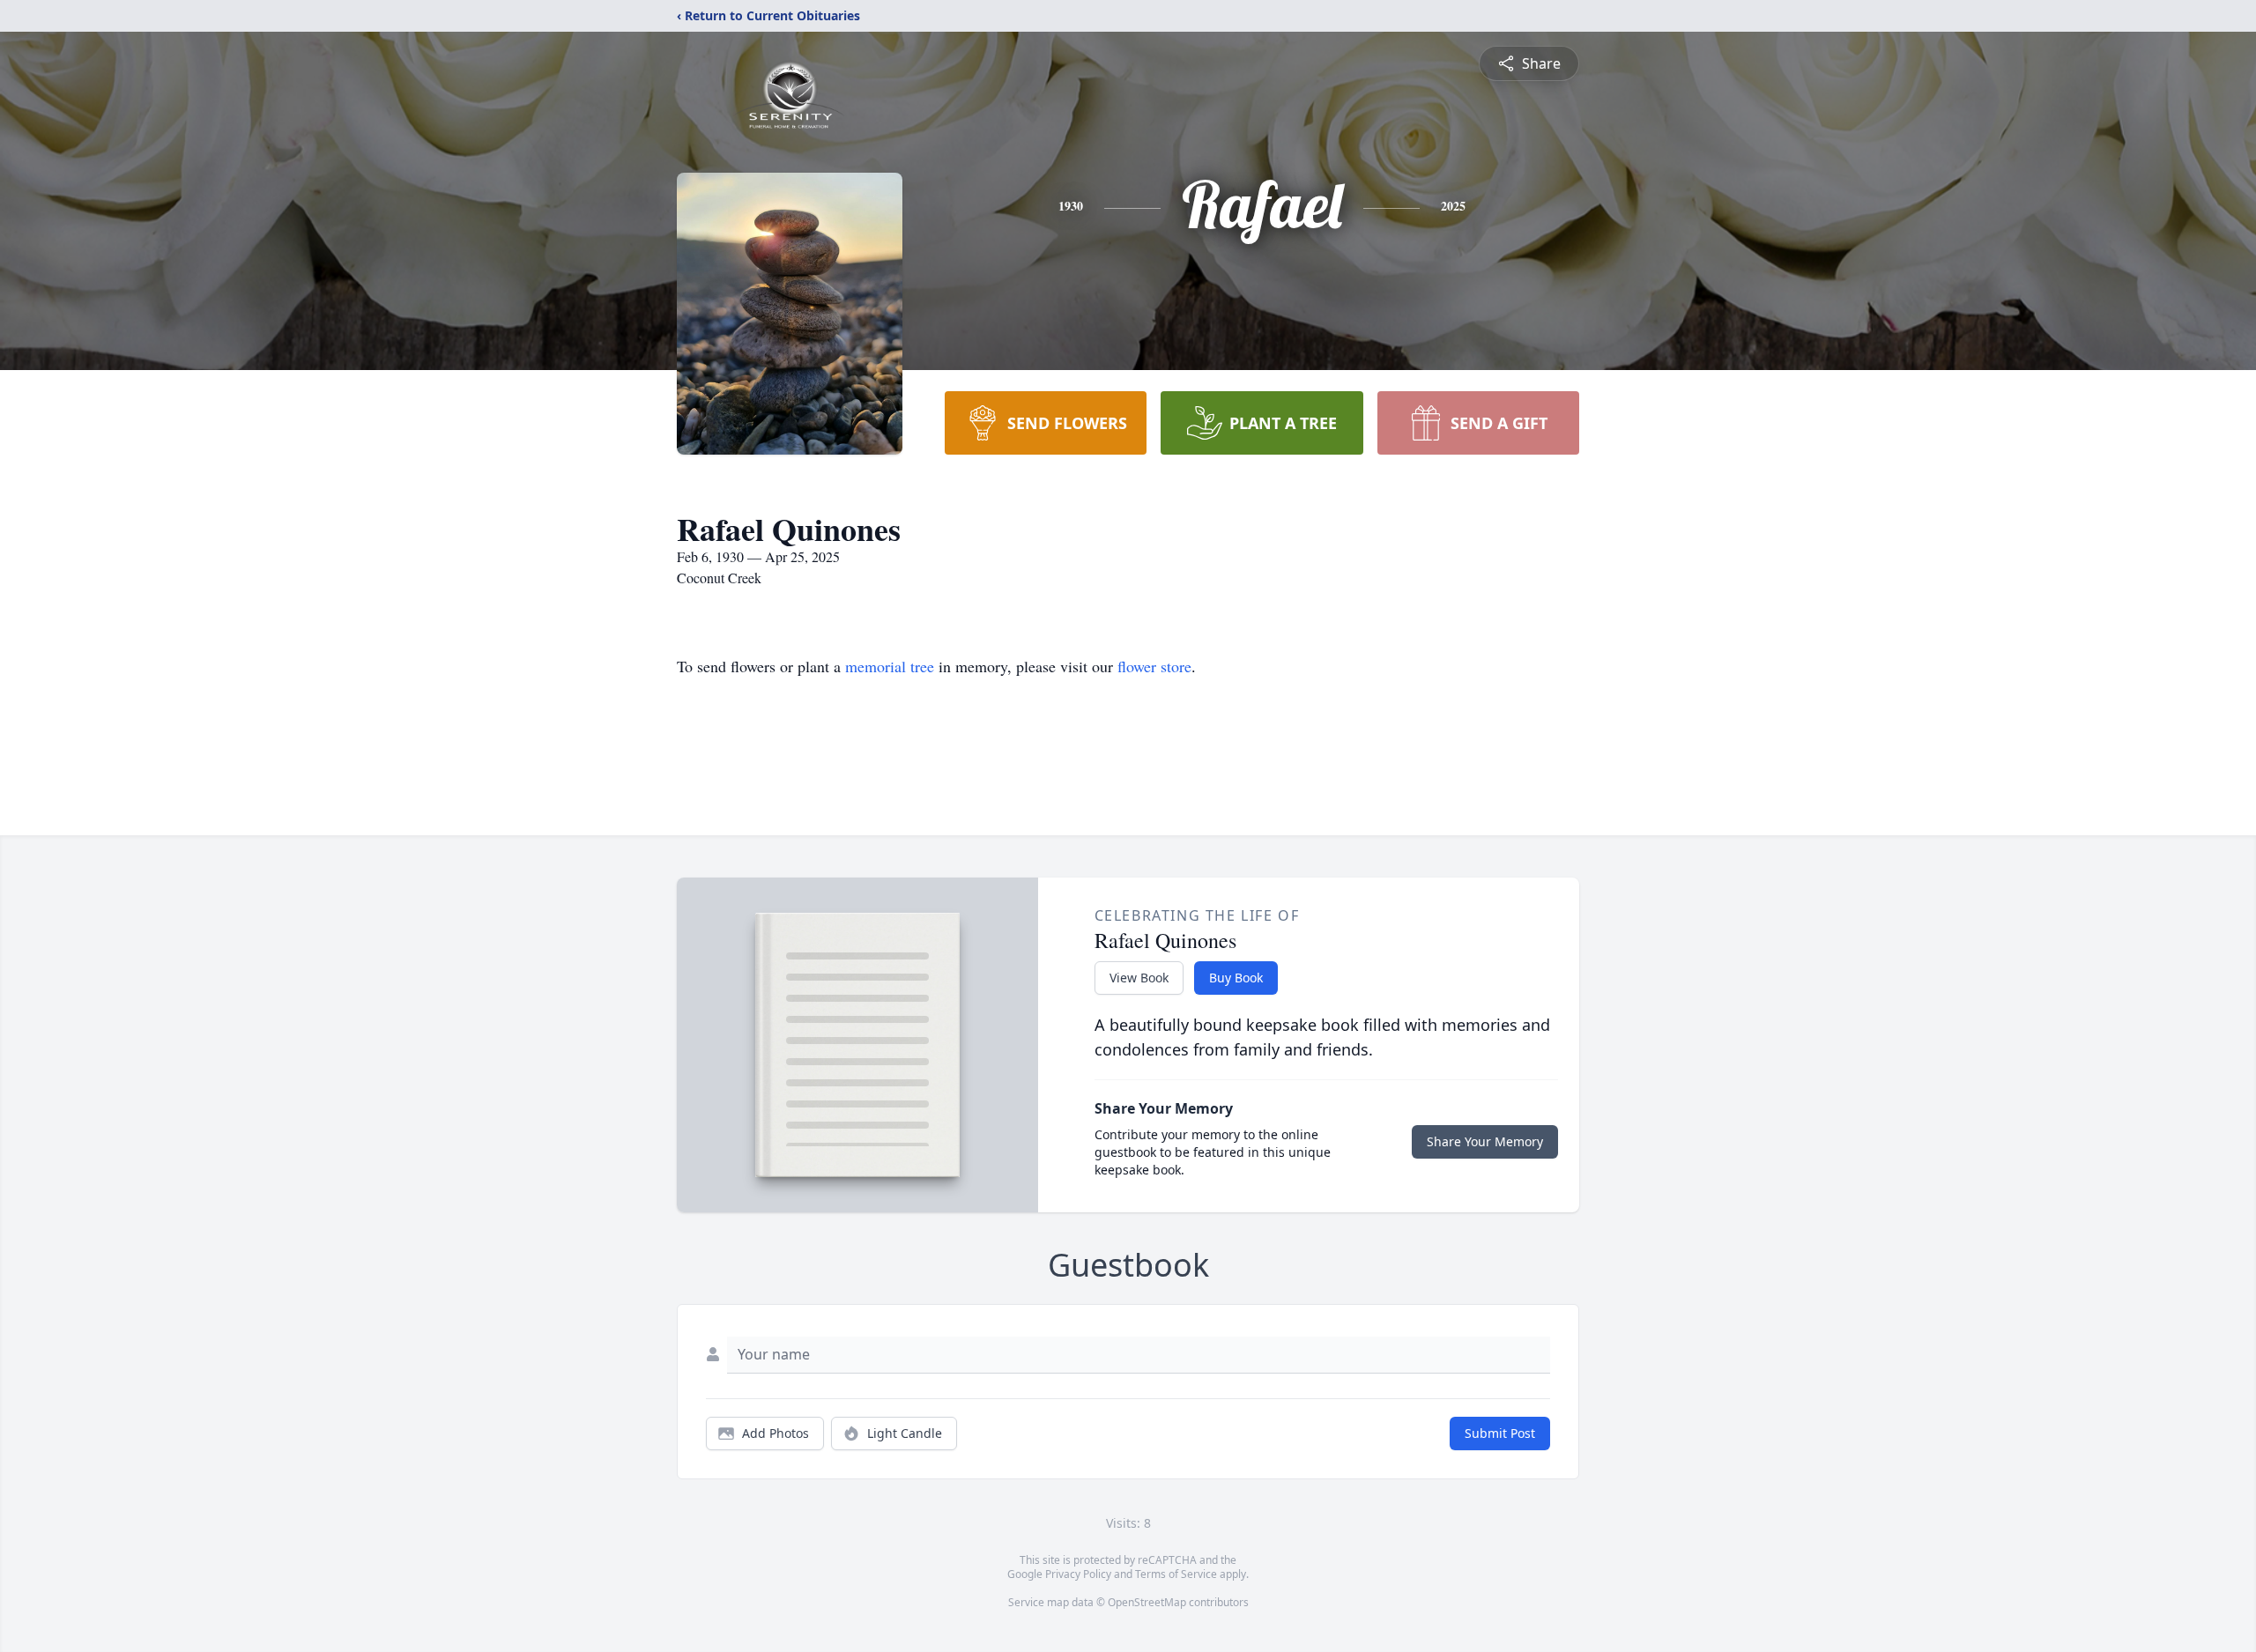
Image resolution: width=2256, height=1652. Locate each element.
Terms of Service (1176, 1574)
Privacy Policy (1078, 1574)
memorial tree (890, 666)
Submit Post (1500, 1433)
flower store (1154, 666)
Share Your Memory (1485, 1141)
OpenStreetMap (1147, 1602)
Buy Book (1236, 978)
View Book (1139, 978)
